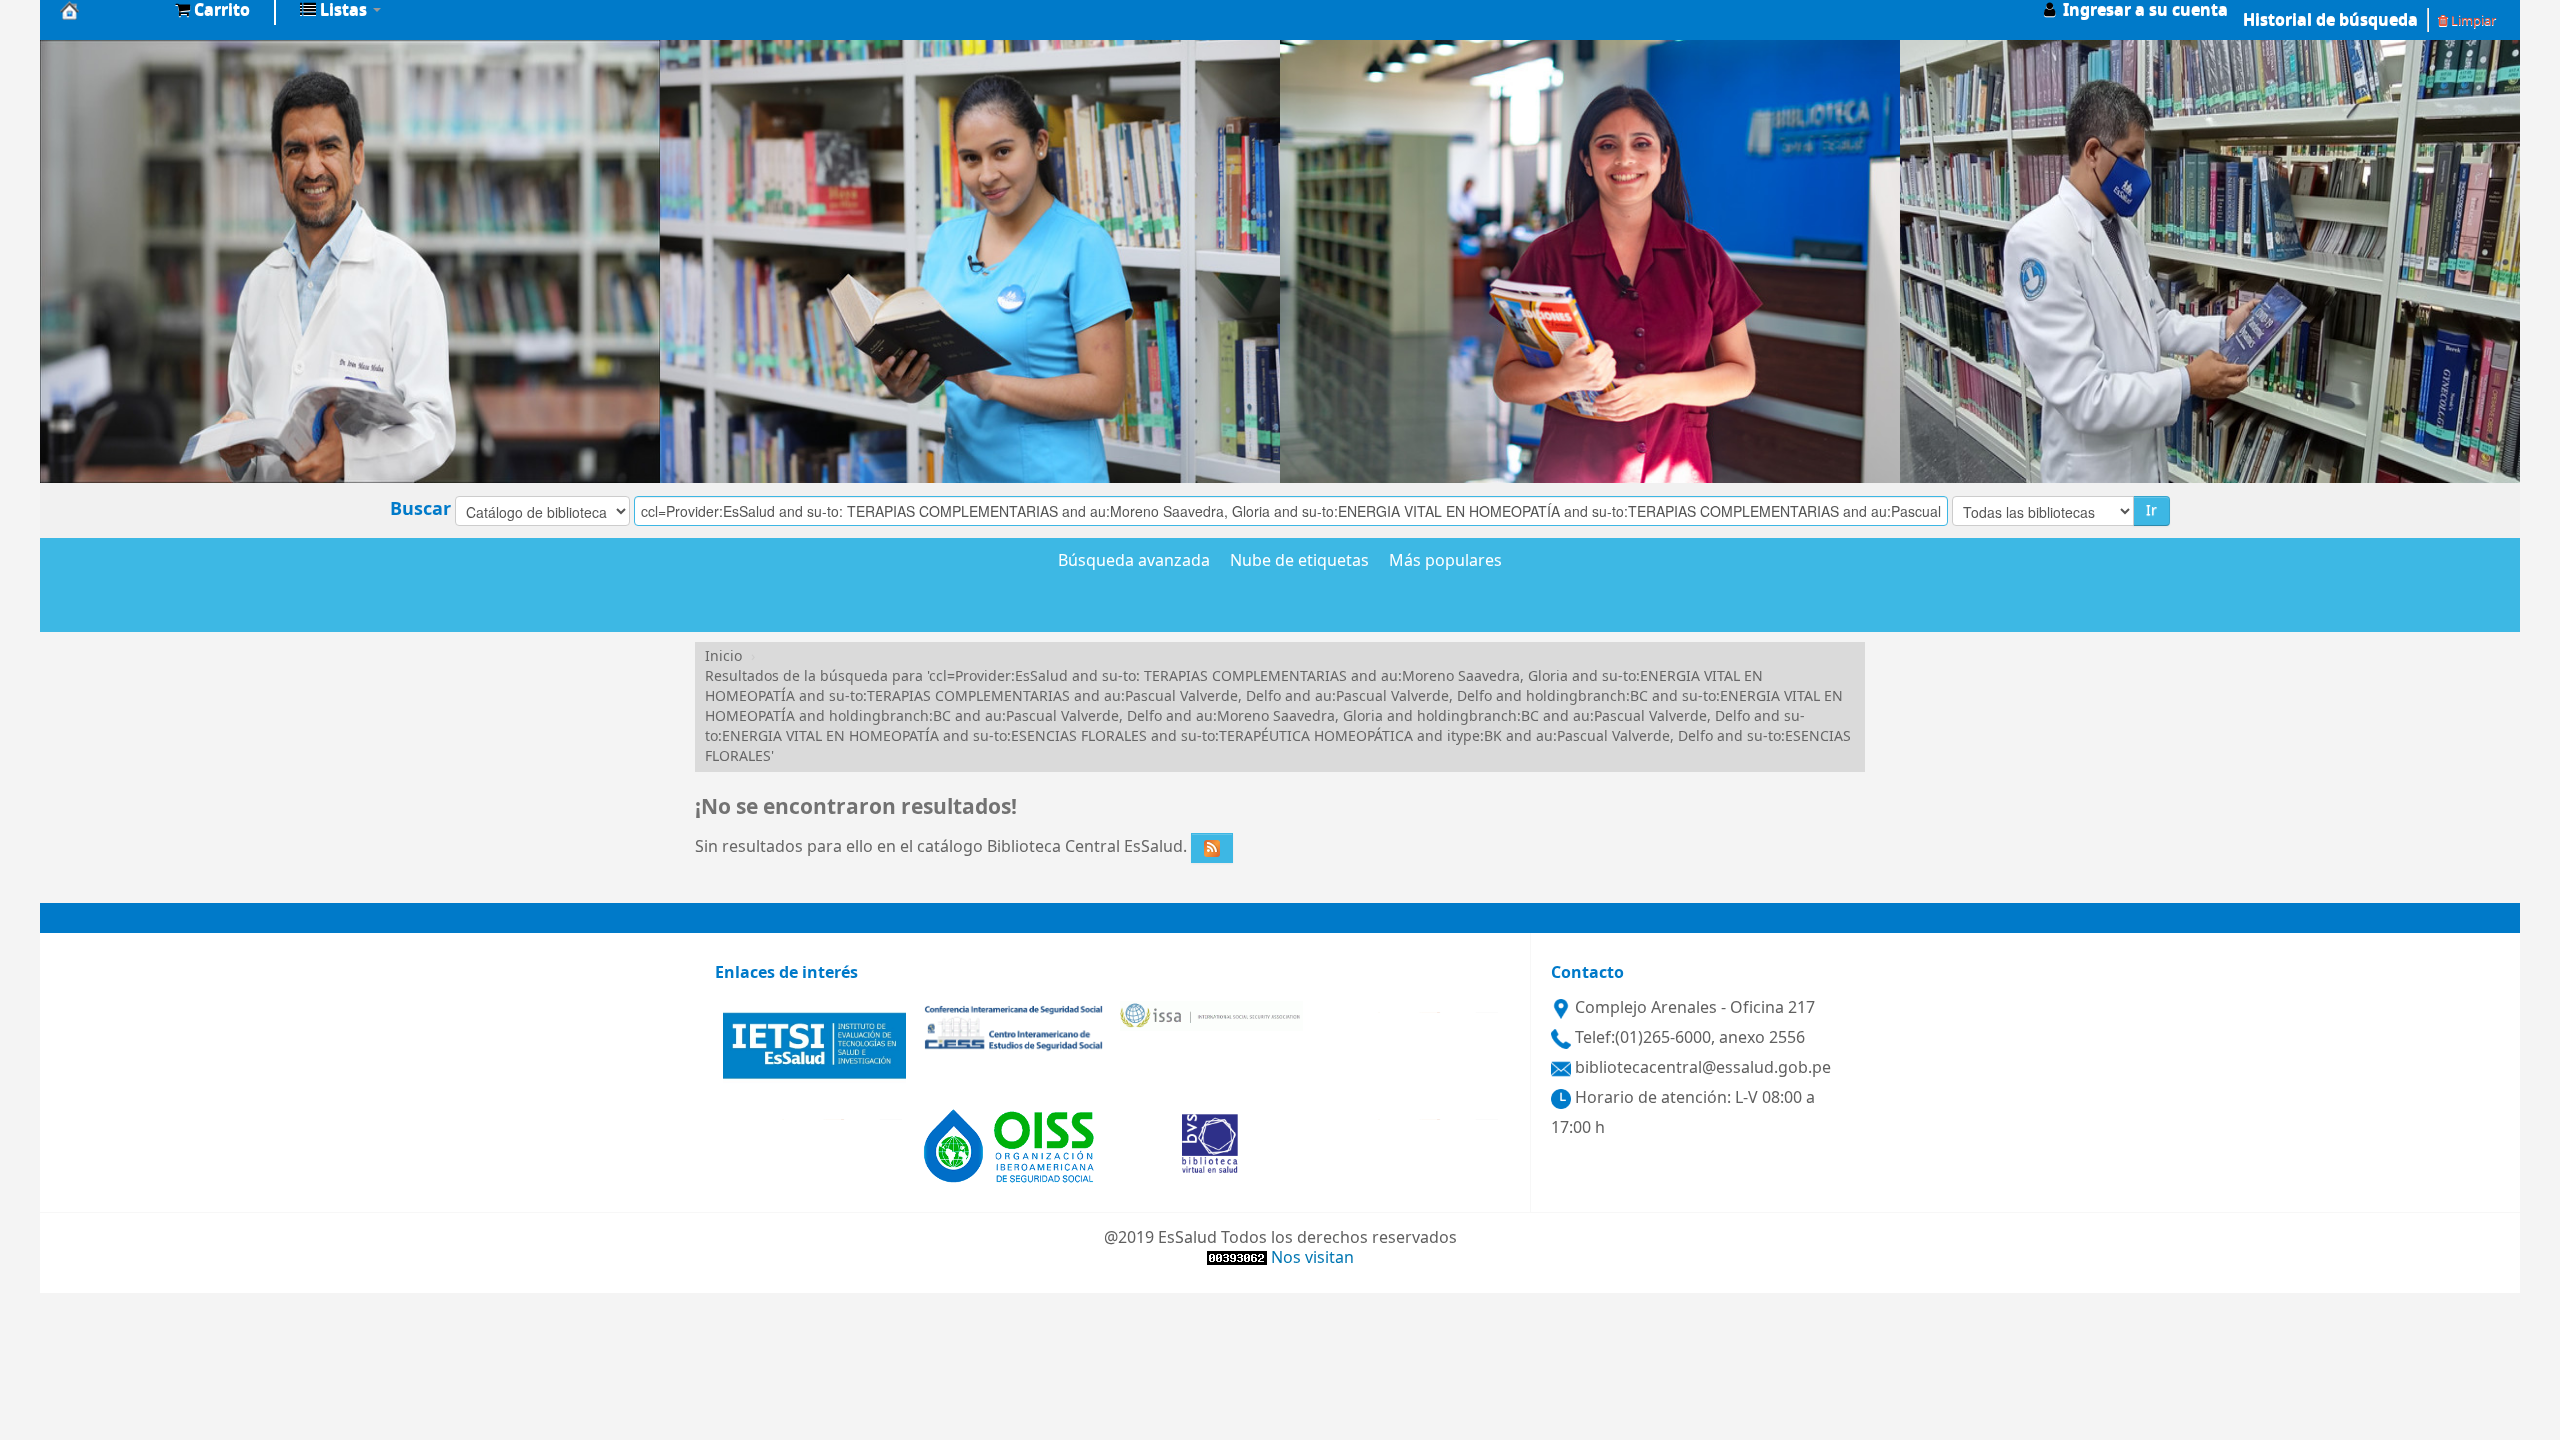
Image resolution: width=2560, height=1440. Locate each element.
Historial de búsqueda (2330, 20)
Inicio (723, 656)
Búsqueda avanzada (1134, 562)
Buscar (420, 509)
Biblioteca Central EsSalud (110, 10)
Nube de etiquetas (1299, 562)
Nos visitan (1312, 1258)
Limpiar (2472, 20)
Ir (2151, 510)
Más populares (1445, 562)
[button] (212, 10)
